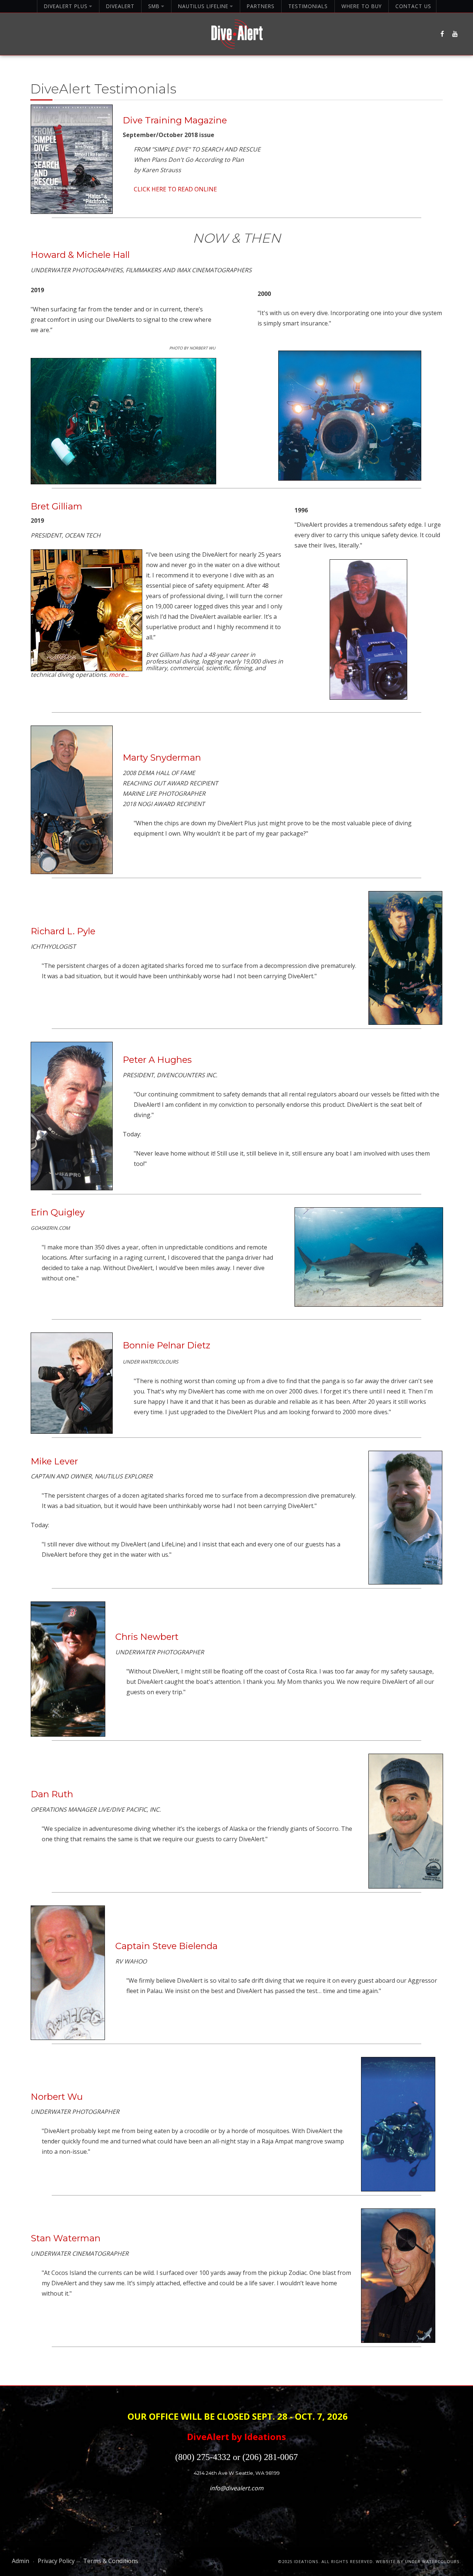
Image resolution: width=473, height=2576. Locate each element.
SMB (154, 6)
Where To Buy (362, 6)
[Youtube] (455, 34)
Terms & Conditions (111, 2561)
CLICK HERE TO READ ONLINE (175, 189)
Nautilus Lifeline (203, 6)
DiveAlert (120, 6)
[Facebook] (442, 34)
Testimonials (308, 6)
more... (119, 675)
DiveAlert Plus (66, 6)
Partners (261, 6)
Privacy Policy (56, 2561)
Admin (21, 2561)
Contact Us (413, 6)
